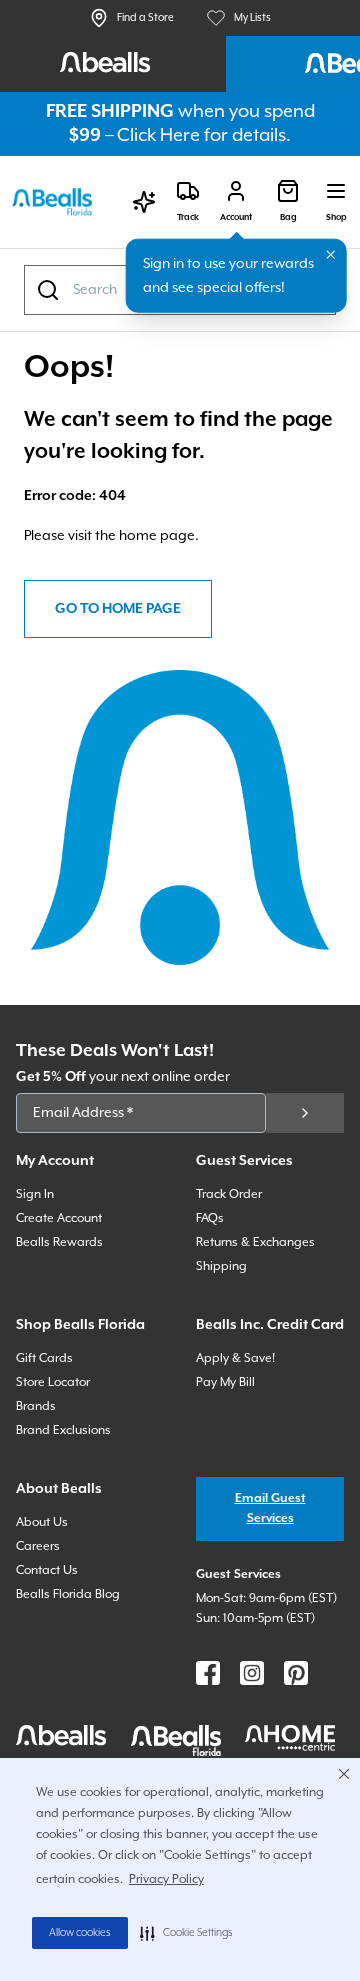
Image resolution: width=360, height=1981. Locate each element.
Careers (38, 1546)
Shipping (221, 1266)
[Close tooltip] (331, 255)
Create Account (59, 1218)
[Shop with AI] (144, 202)
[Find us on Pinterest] (296, 1673)
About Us (42, 1522)
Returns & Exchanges (255, 1242)
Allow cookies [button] (80, 1933)
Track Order (229, 1194)
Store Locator (53, 1382)
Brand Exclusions (63, 1430)
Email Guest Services (270, 1508)
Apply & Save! (235, 1358)
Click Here (158, 135)
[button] (186, 1933)
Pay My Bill (225, 1382)
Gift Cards (44, 1358)
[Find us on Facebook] (208, 1673)
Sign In (35, 1194)
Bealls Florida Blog (68, 1594)
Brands (36, 1406)
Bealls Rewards (59, 1242)
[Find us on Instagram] (252, 1673)
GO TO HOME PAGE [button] (118, 609)
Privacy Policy (166, 1879)
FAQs (210, 1218)
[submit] (305, 1113)
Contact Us (47, 1570)
